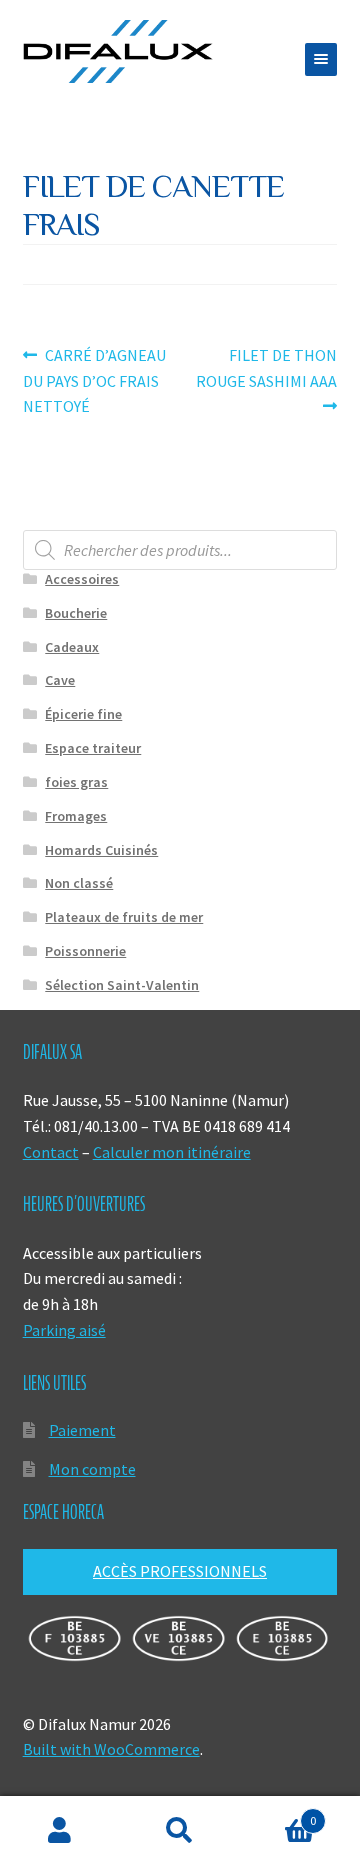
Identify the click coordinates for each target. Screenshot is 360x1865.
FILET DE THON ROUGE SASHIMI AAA (266, 367)
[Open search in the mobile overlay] (180, 550)
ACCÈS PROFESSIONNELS (180, 1571)
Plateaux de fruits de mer (124, 917)
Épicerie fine (83, 714)
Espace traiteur (93, 748)
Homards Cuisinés (101, 850)
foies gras (76, 782)
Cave (60, 680)
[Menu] (321, 59)
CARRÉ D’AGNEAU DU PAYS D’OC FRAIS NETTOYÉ (95, 380)
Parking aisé (64, 1330)
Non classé (79, 883)
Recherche (180, 1831)
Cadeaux (72, 647)
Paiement (82, 1430)
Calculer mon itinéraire (172, 1152)
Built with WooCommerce (111, 1749)
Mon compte (92, 1469)
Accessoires (82, 579)
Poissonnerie (85, 951)
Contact (51, 1152)
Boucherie (76, 613)
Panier (278, 1813)
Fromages (76, 816)
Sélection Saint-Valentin (122, 985)
